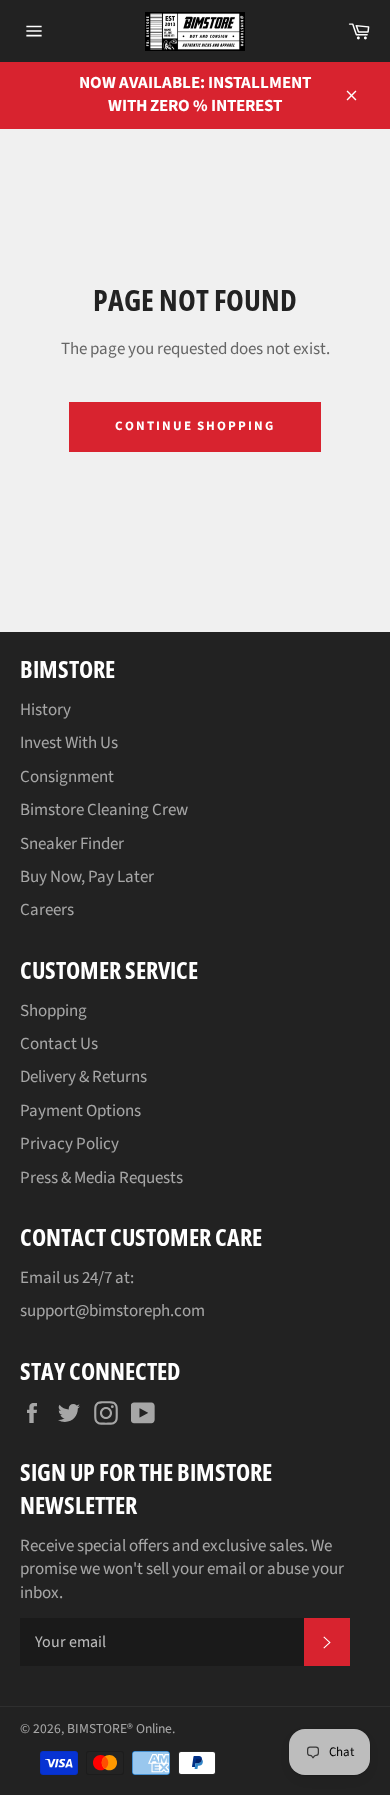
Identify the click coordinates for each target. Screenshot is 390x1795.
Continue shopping (195, 426)
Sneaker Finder (72, 844)
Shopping (53, 1011)
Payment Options (80, 1111)
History (45, 710)
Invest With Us (69, 743)
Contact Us (59, 1044)
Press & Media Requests (101, 1178)
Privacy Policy (69, 1144)
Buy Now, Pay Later (87, 877)
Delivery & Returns (83, 1077)
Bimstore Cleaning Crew (104, 810)
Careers (47, 910)
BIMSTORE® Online (119, 1728)
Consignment (67, 777)
